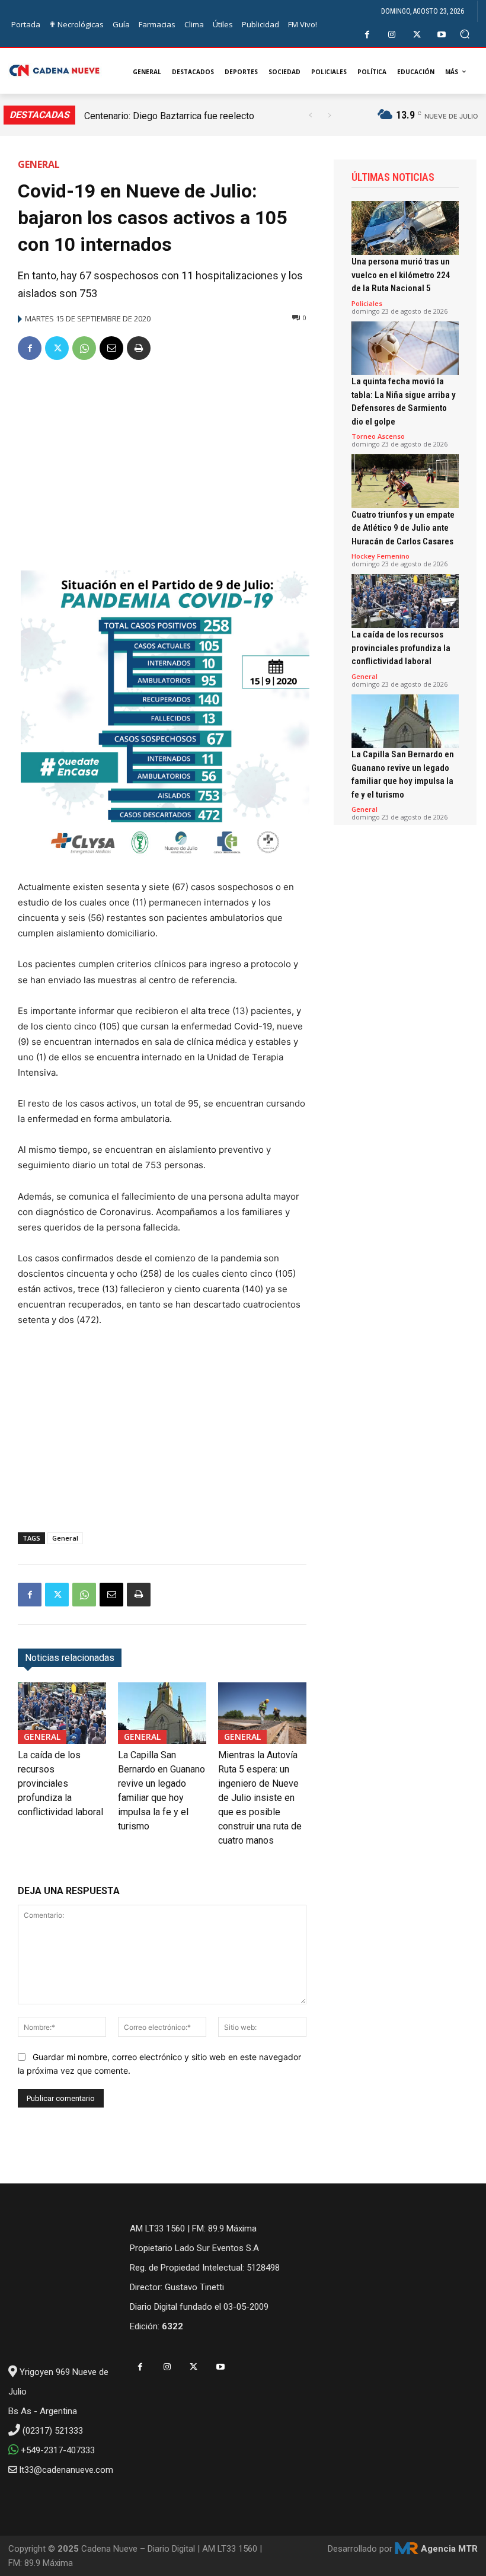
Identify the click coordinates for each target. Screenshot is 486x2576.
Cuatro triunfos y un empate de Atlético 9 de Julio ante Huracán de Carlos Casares (403, 528)
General (39, 164)
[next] (329, 115)
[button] (465, 34)
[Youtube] (442, 35)
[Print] (139, 348)
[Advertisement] (162, 461)
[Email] (111, 348)
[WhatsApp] (84, 348)
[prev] (310, 115)
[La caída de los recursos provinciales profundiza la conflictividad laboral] (62, 1713)
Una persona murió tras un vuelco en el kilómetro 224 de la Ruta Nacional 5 (401, 275)
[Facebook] (367, 35)
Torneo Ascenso (378, 436)
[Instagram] (392, 35)
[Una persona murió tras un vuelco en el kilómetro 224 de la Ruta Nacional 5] (405, 228)
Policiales (367, 303)
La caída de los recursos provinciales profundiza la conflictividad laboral (60, 1783)
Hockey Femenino (381, 556)
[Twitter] (417, 35)
